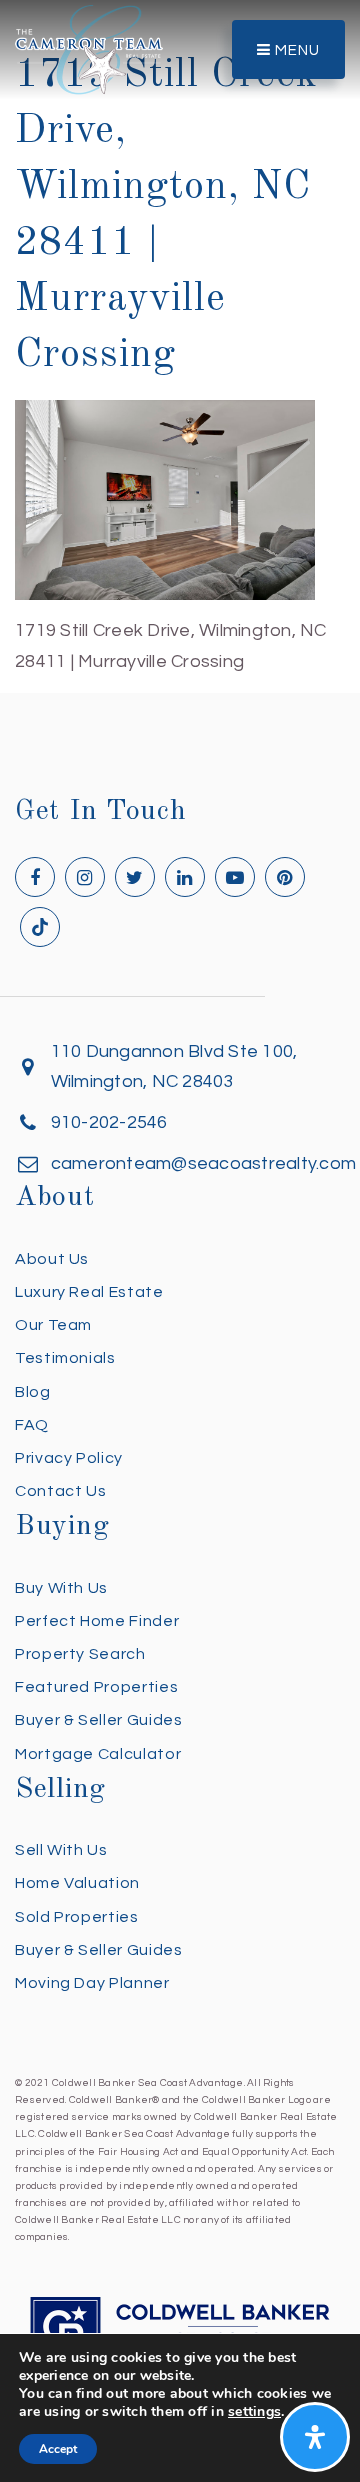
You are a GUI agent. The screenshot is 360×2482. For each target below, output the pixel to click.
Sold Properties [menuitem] (77, 1917)
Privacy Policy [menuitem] (69, 1458)
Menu (295, 50)
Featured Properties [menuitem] (96, 1687)
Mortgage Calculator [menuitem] (98, 1754)
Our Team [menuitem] (53, 1325)
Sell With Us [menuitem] (61, 1850)
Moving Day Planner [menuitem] (92, 1983)
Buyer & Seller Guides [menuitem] (98, 1720)
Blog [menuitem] (33, 1392)
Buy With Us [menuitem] (61, 1588)
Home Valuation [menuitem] (77, 1883)
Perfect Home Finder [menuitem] (97, 1621)
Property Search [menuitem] (80, 1654)
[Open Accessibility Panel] (315, 2437)
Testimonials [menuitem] (65, 1358)
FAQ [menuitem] (32, 1425)
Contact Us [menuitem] (60, 1491)
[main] (180, 338)
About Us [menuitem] (52, 1259)
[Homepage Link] (89, 48)
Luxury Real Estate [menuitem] (89, 1292)
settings (254, 2412)
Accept (58, 2449)
